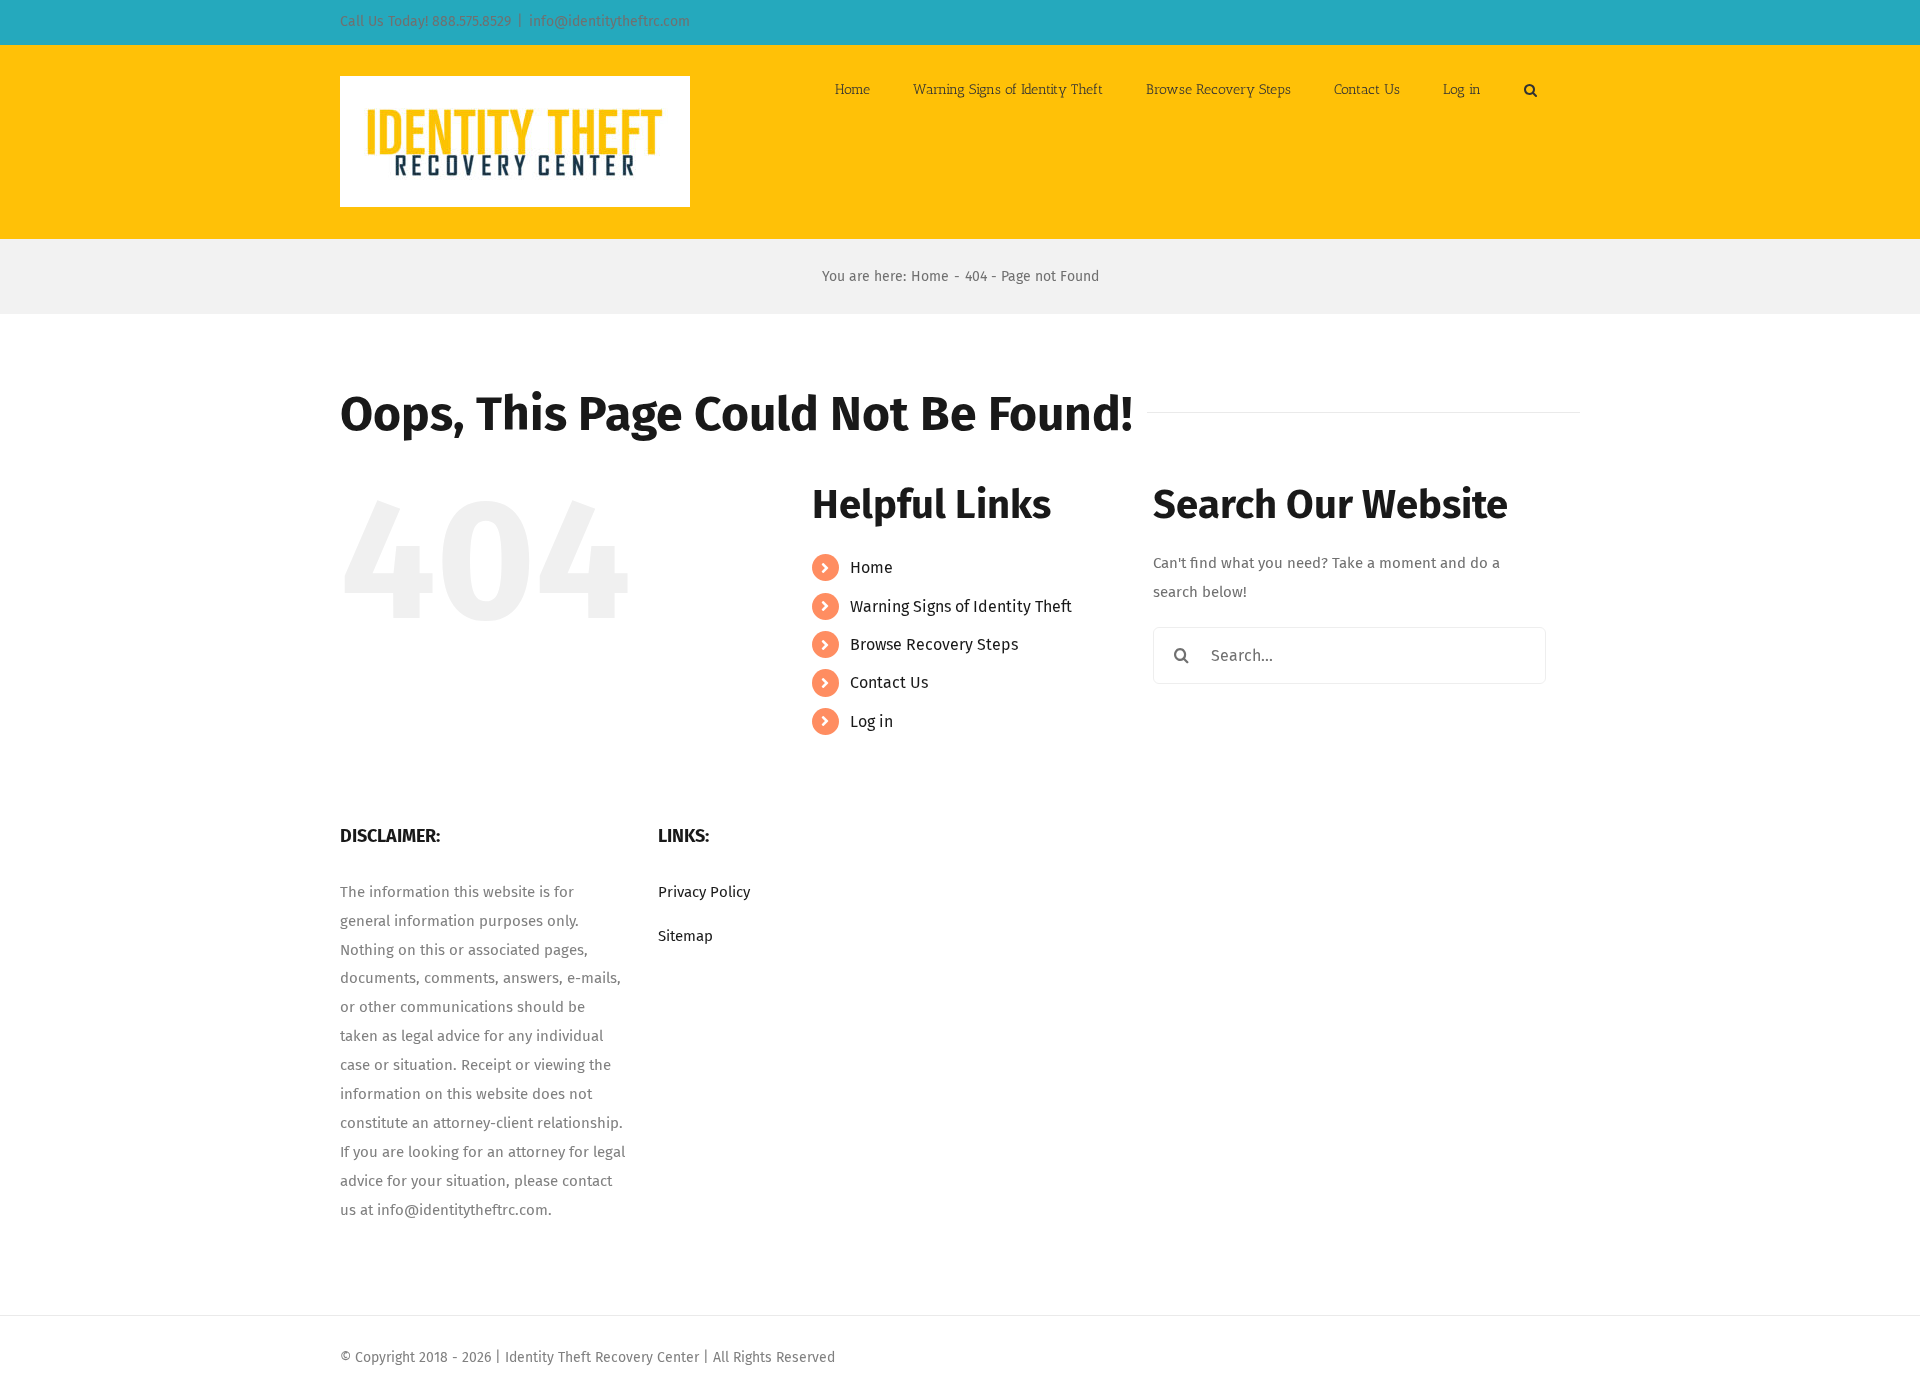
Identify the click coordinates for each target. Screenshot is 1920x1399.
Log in (871, 721)
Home (871, 567)
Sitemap (685, 936)
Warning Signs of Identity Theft (961, 606)
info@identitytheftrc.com (609, 21)
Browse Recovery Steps (934, 644)
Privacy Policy (704, 892)
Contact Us (889, 682)
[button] (1530, 88)
